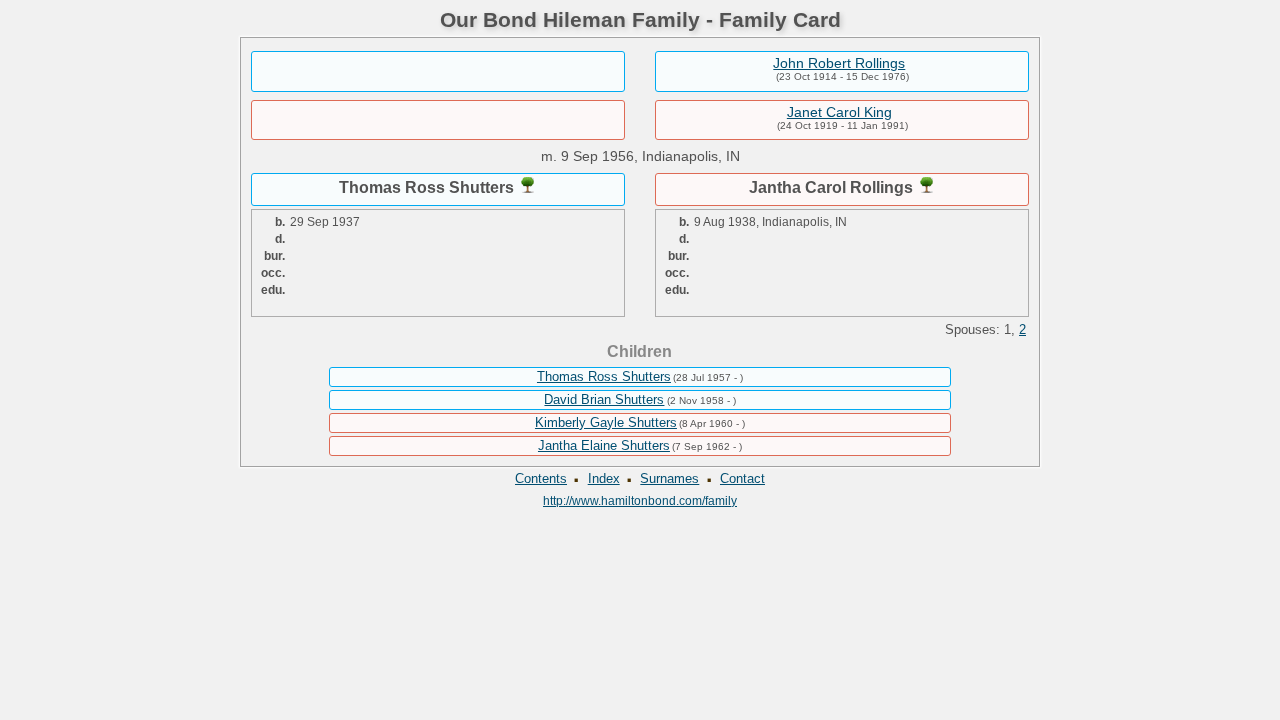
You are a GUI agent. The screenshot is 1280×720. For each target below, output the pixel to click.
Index (604, 478)
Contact (742, 478)
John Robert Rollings (839, 63)
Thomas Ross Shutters (604, 376)
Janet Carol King (839, 112)
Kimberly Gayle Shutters (606, 422)
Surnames (669, 478)
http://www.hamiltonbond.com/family (640, 500)
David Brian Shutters (604, 399)
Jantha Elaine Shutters (604, 445)
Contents (541, 478)
